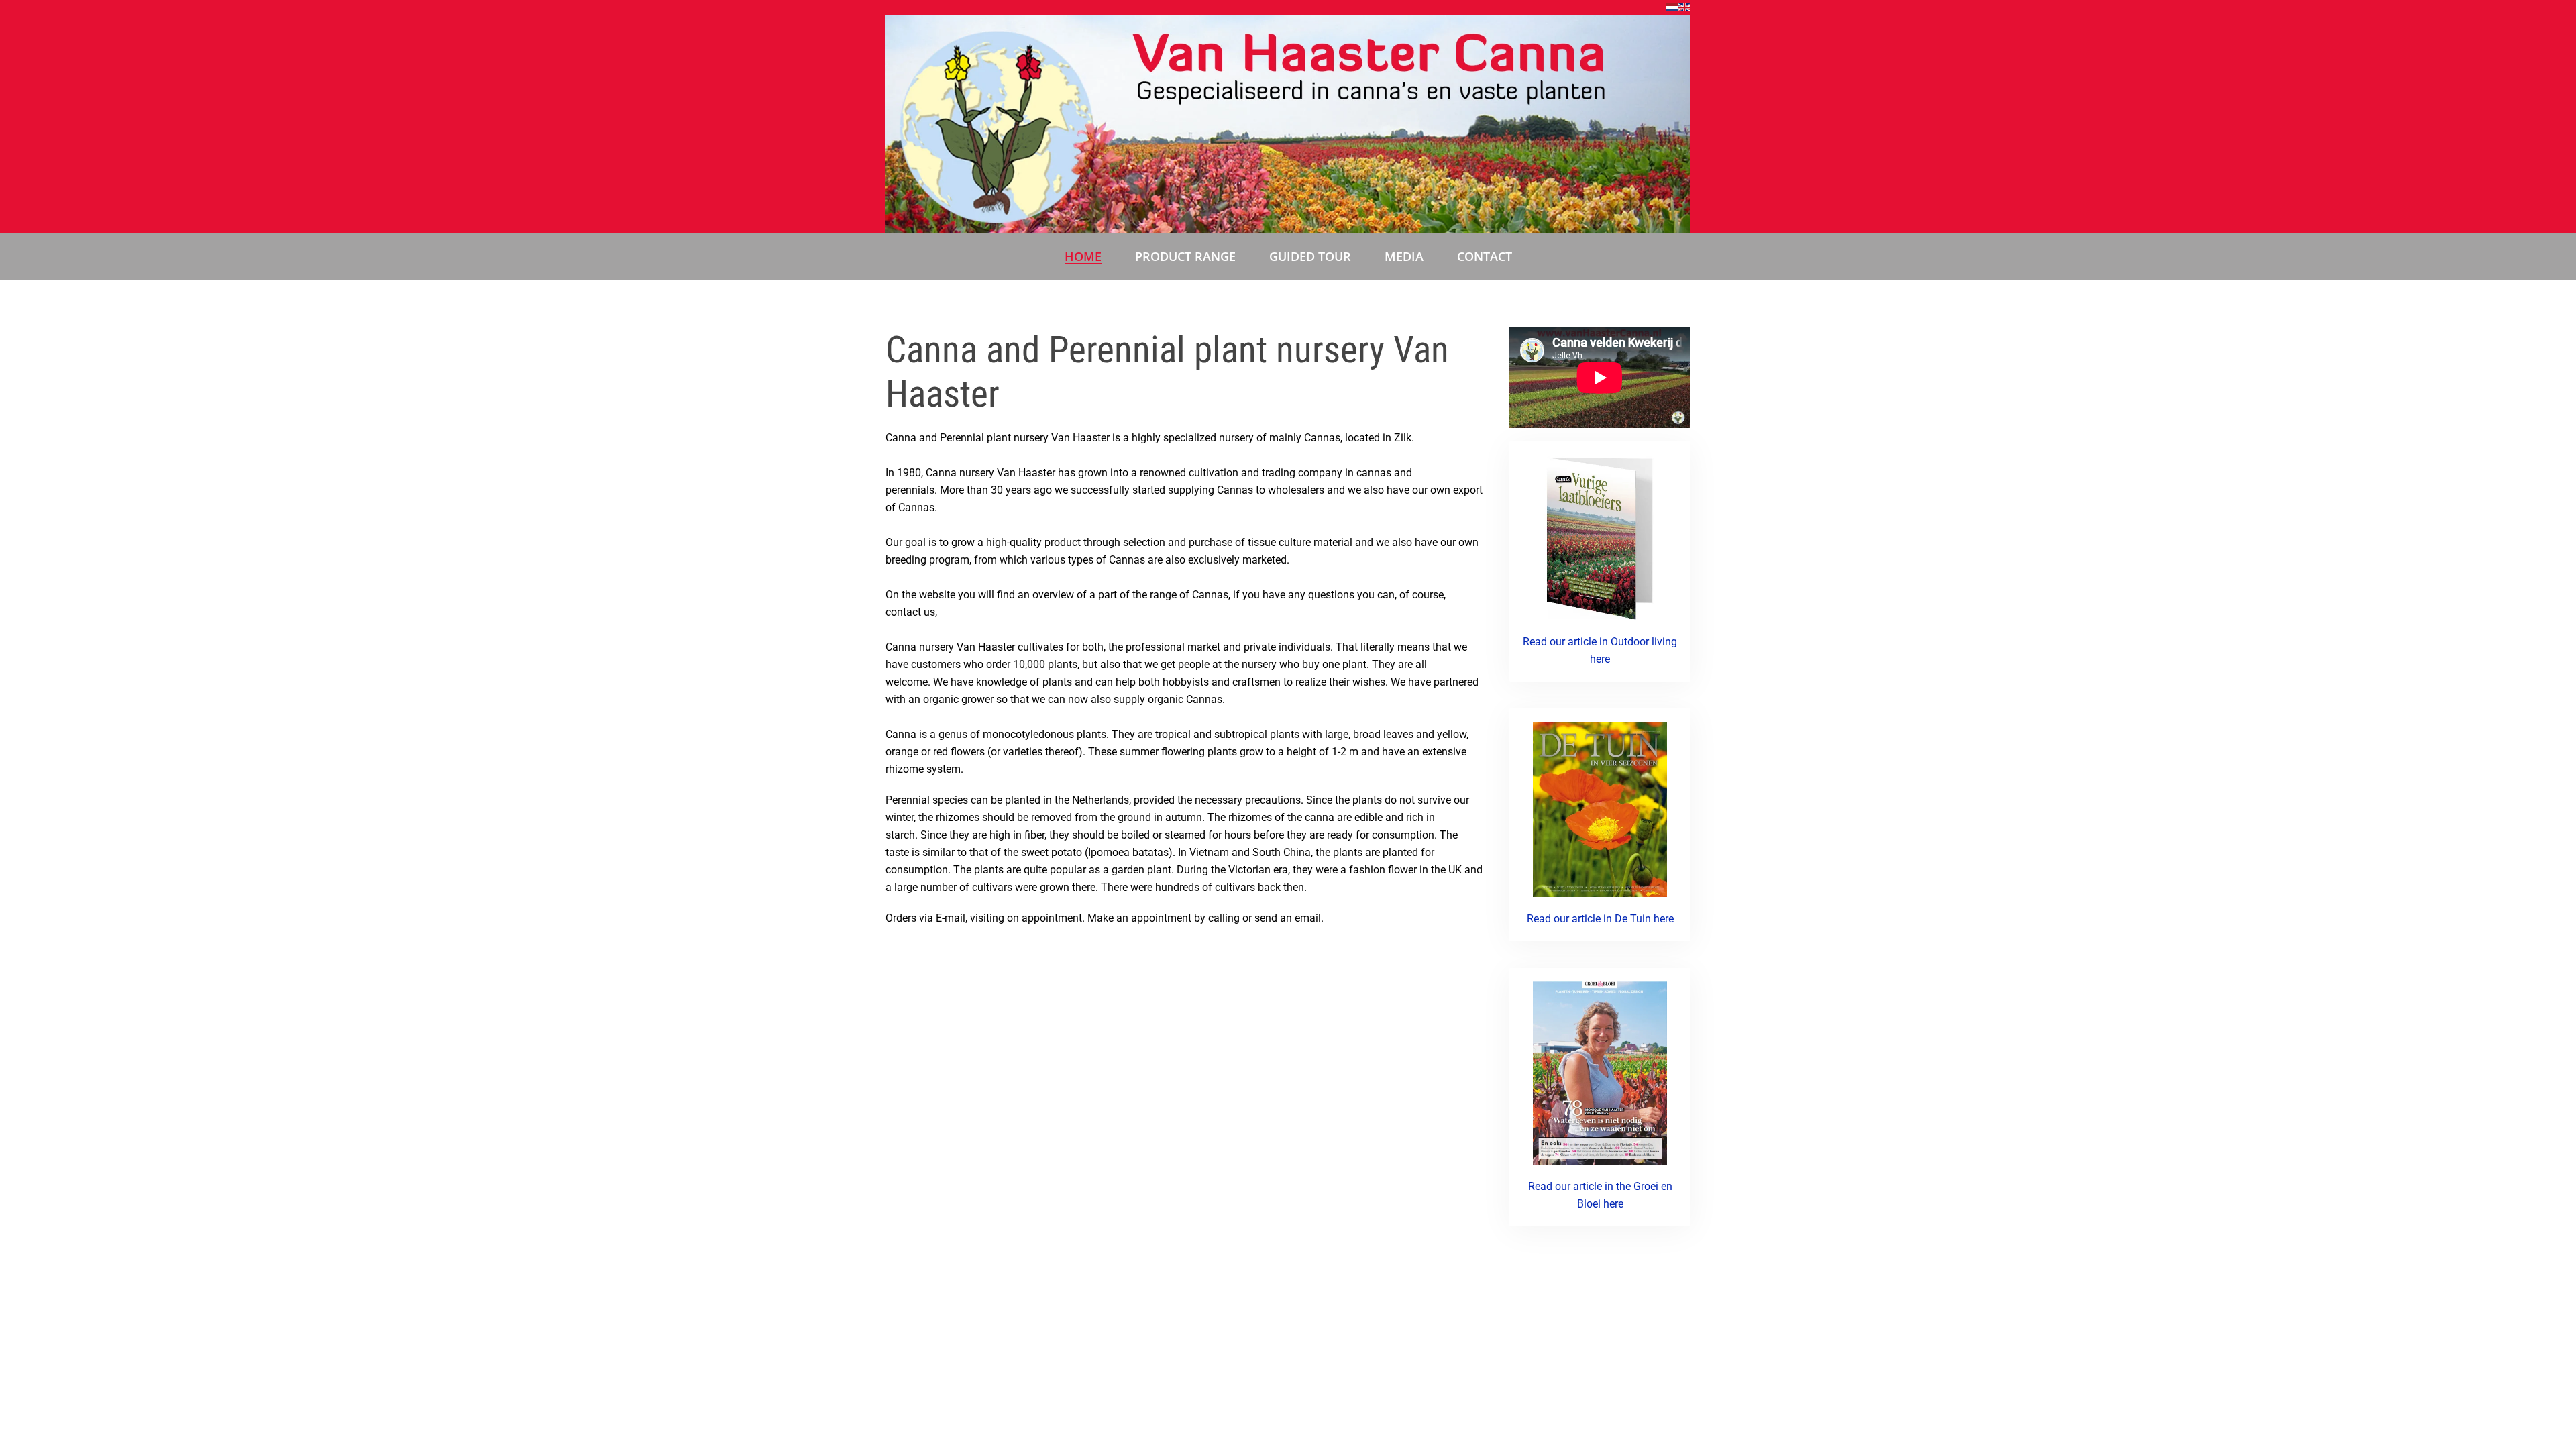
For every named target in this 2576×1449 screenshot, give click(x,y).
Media (1404, 256)
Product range (1185, 256)
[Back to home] (1288, 124)
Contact (1485, 256)
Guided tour (1310, 256)
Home (1083, 256)
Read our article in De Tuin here (1600, 919)
